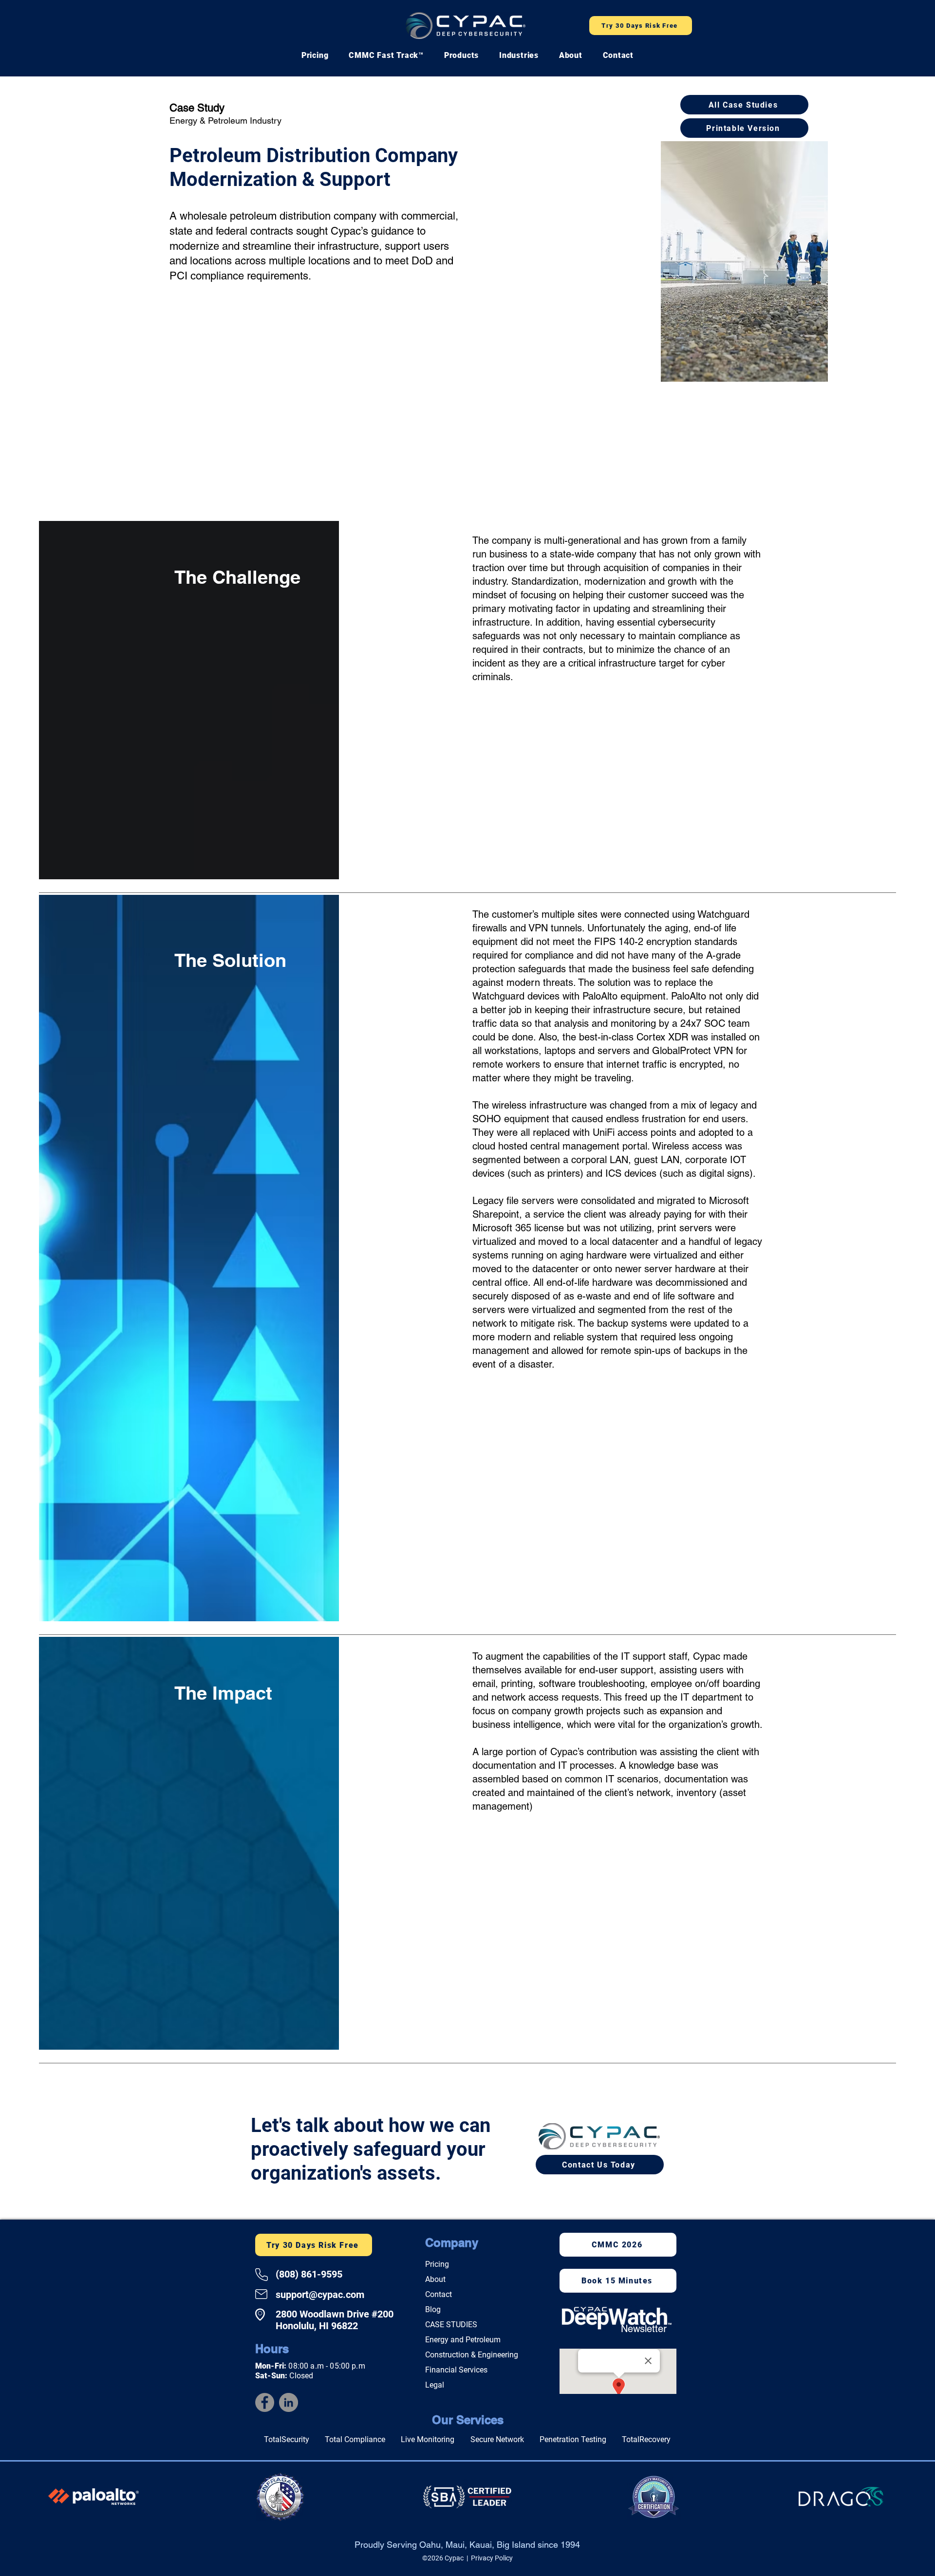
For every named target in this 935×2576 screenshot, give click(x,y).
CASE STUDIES (451, 2325)
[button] (386, 55)
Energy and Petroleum (463, 2340)
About (435, 2279)
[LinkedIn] (289, 2402)
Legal (435, 2385)
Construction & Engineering (472, 2355)
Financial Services (456, 2370)
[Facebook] (265, 2402)
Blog (433, 2309)
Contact (439, 2294)
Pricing (437, 2264)
